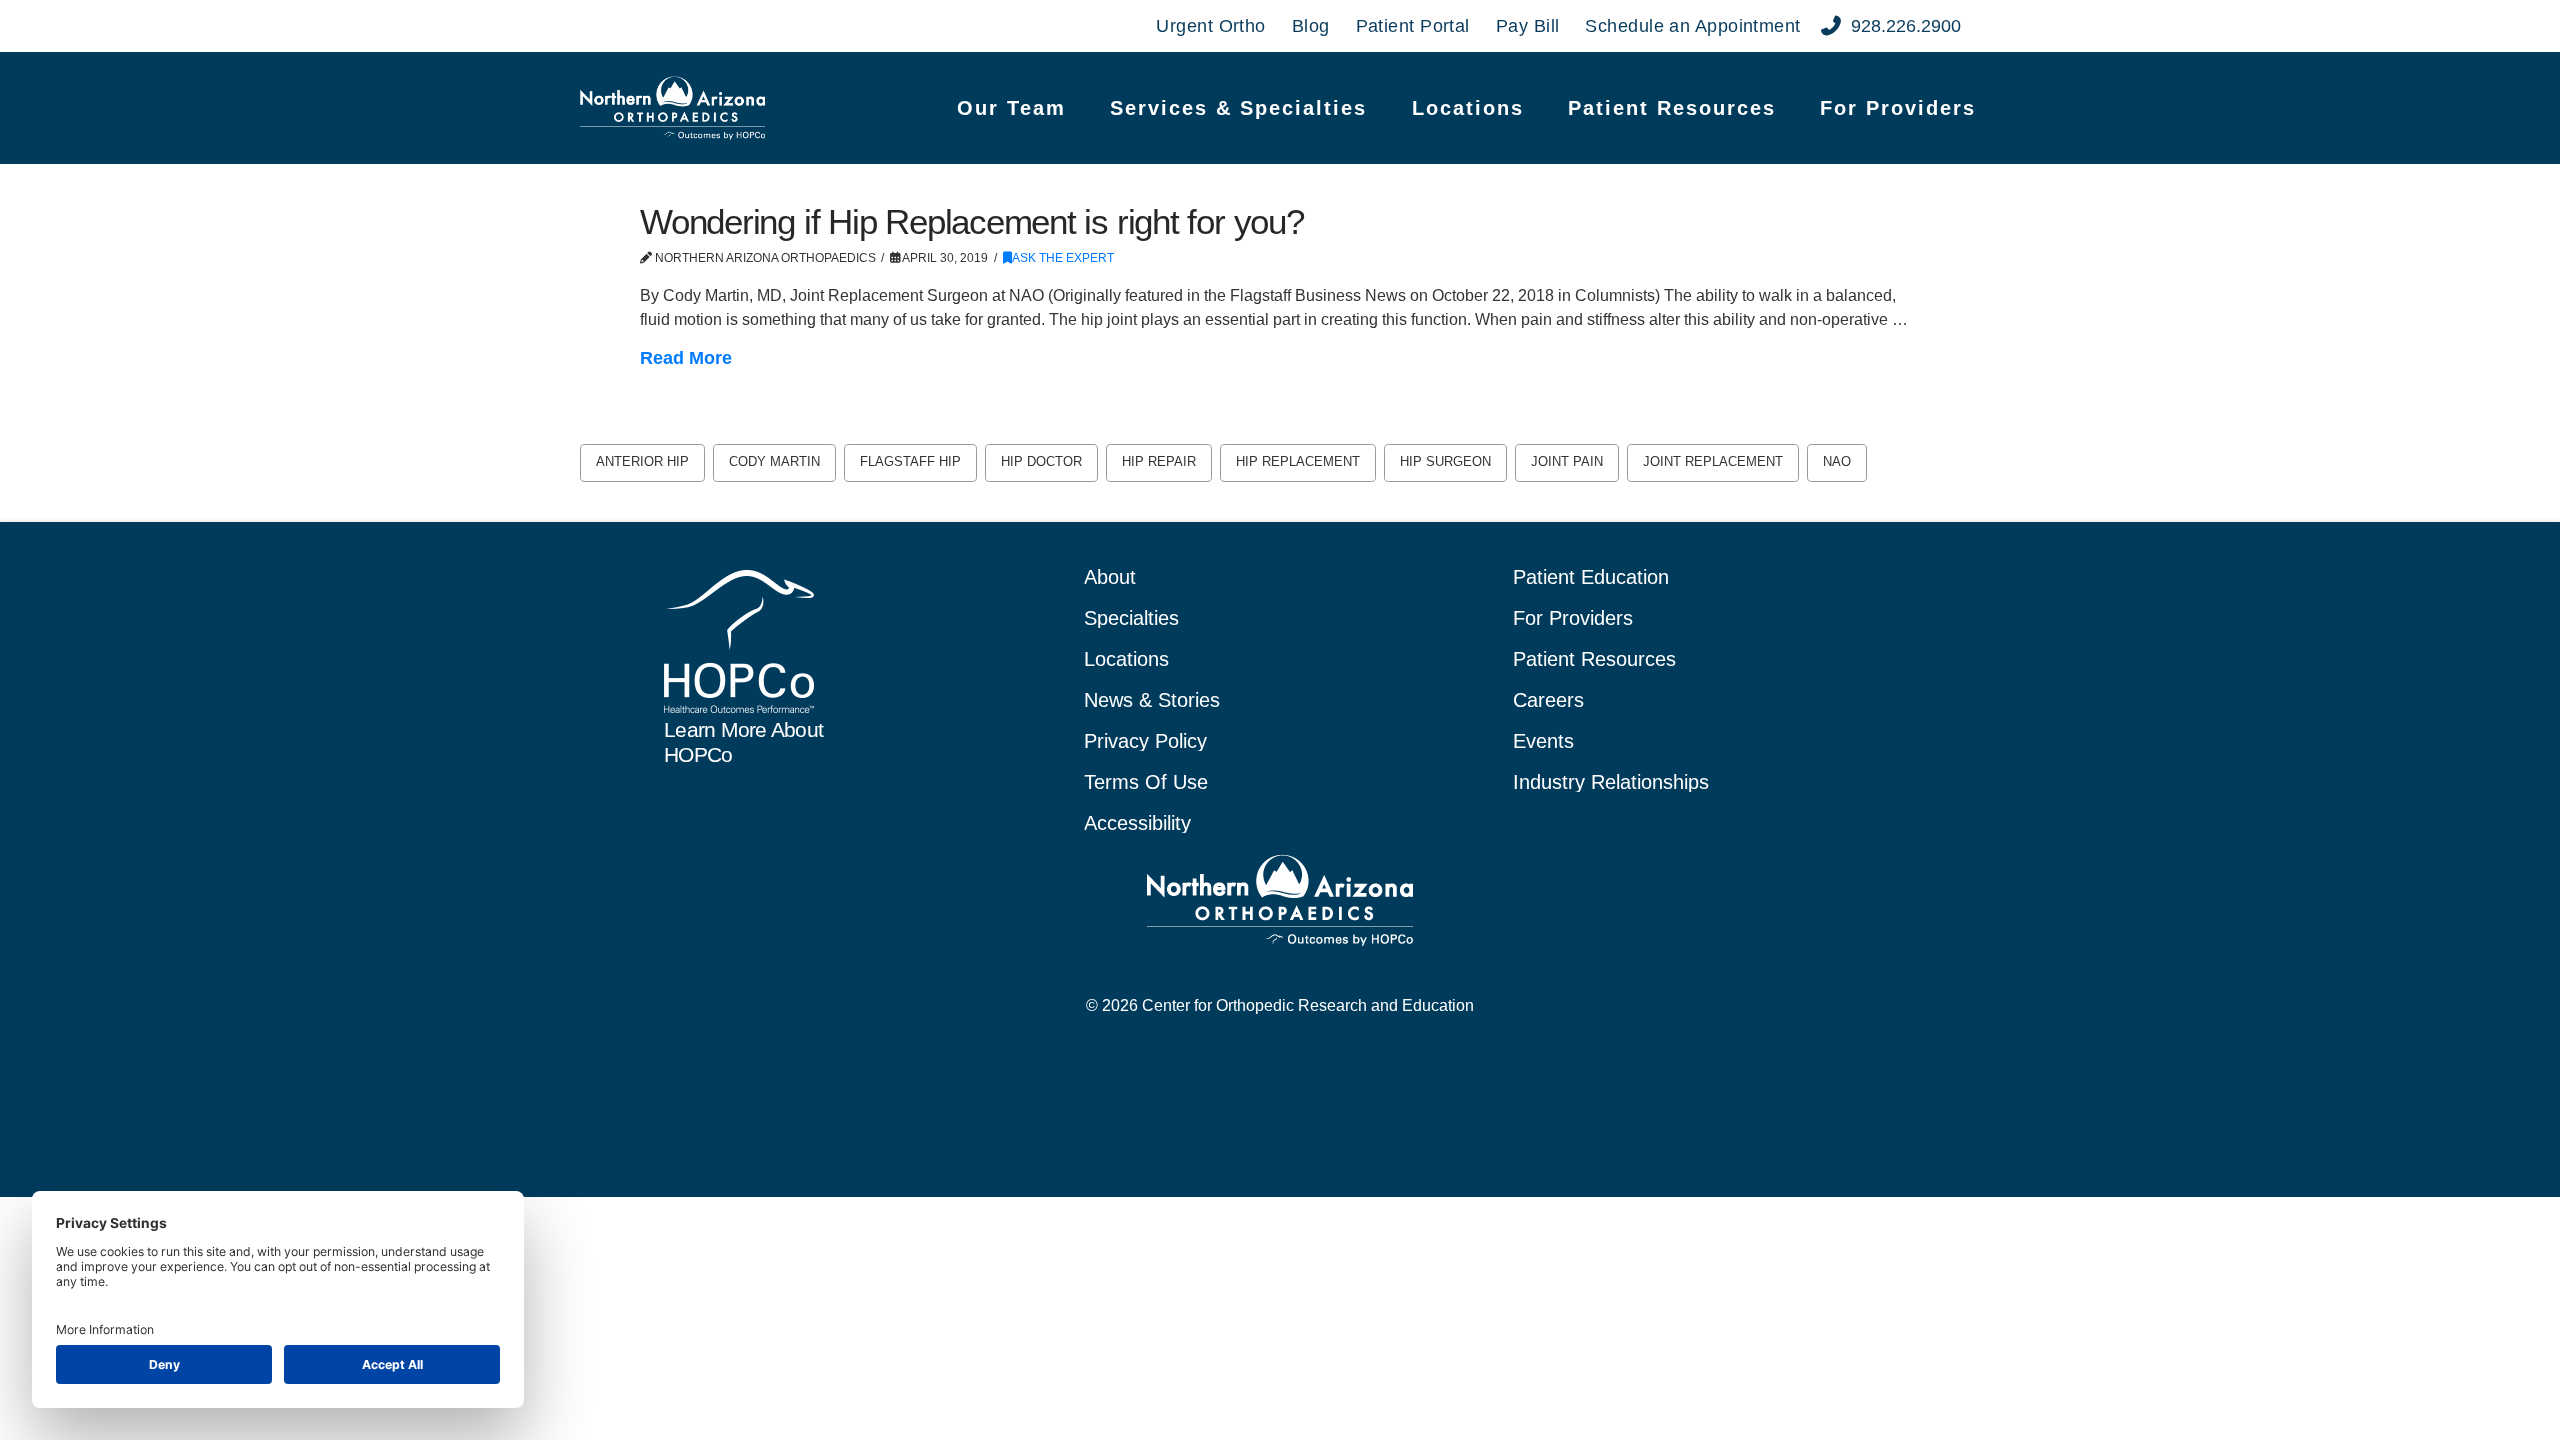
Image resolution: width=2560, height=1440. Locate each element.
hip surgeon (1445, 461)
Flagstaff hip (910, 461)
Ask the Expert (1063, 258)
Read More (686, 358)
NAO (1837, 461)
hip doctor (1041, 461)
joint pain (1567, 461)
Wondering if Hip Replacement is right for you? (972, 221)
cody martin (774, 461)
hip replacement (1298, 461)
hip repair (1159, 461)
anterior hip (642, 461)
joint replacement (1713, 461)
